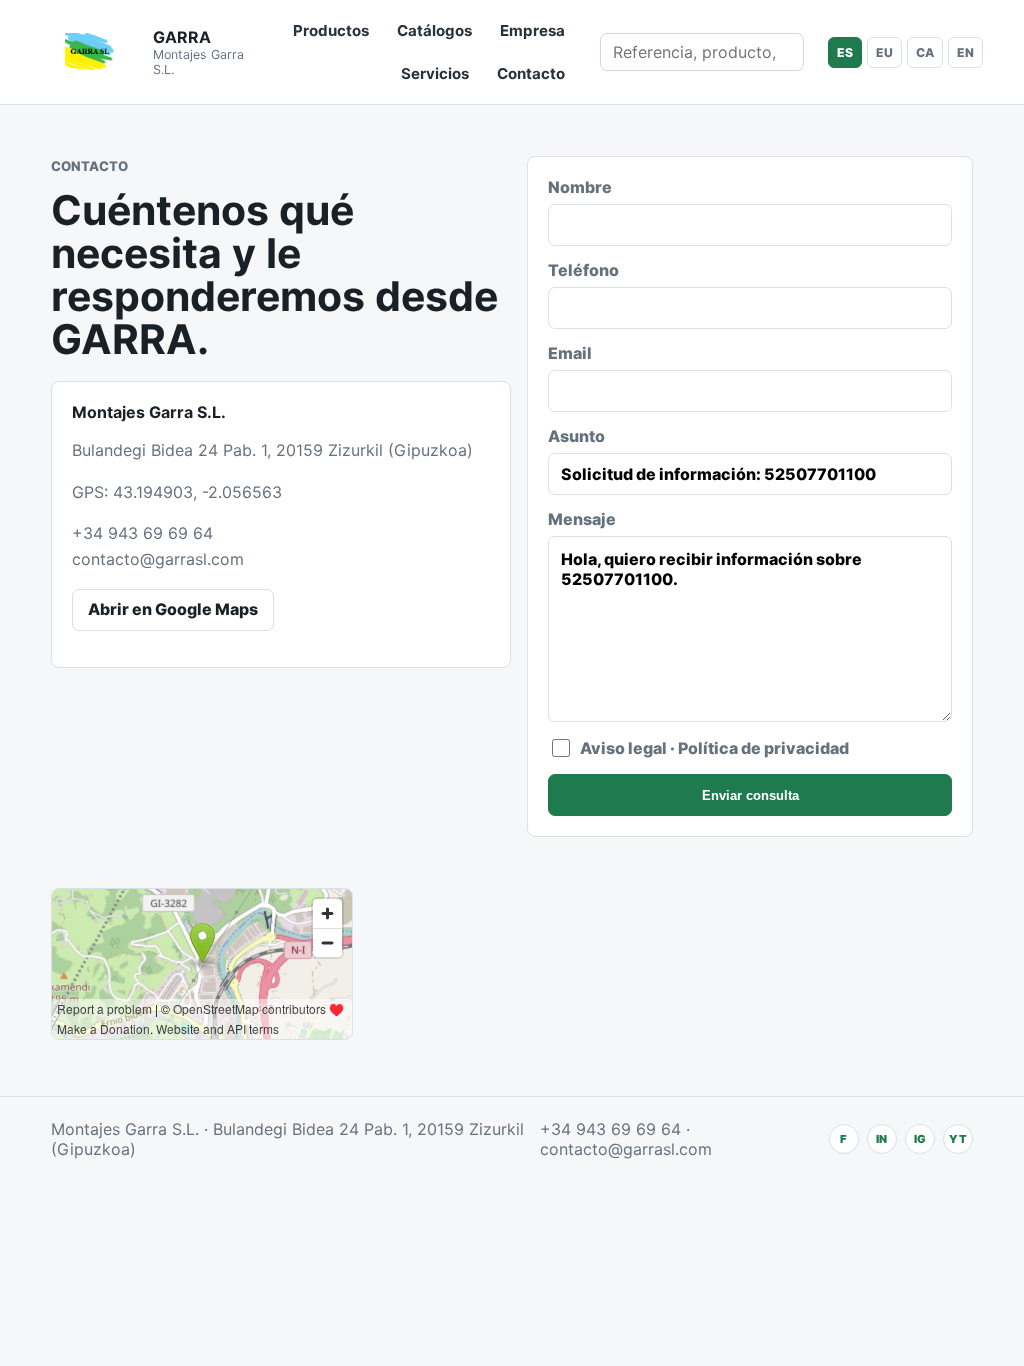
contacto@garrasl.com (158, 559)
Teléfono (583, 270)
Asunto (576, 436)
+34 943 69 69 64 (142, 533)
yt (958, 1139)
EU (884, 52)
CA (925, 52)
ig (920, 1139)
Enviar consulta (750, 795)
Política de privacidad (763, 748)
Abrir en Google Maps (173, 609)
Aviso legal (623, 748)
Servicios (435, 73)
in (881, 1139)
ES (845, 52)
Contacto (531, 73)
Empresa (532, 30)
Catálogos (434, 30)
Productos (331, 30)
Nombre (580, 187)
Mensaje (582, 519)
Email (570, 353)
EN (965, 52)
